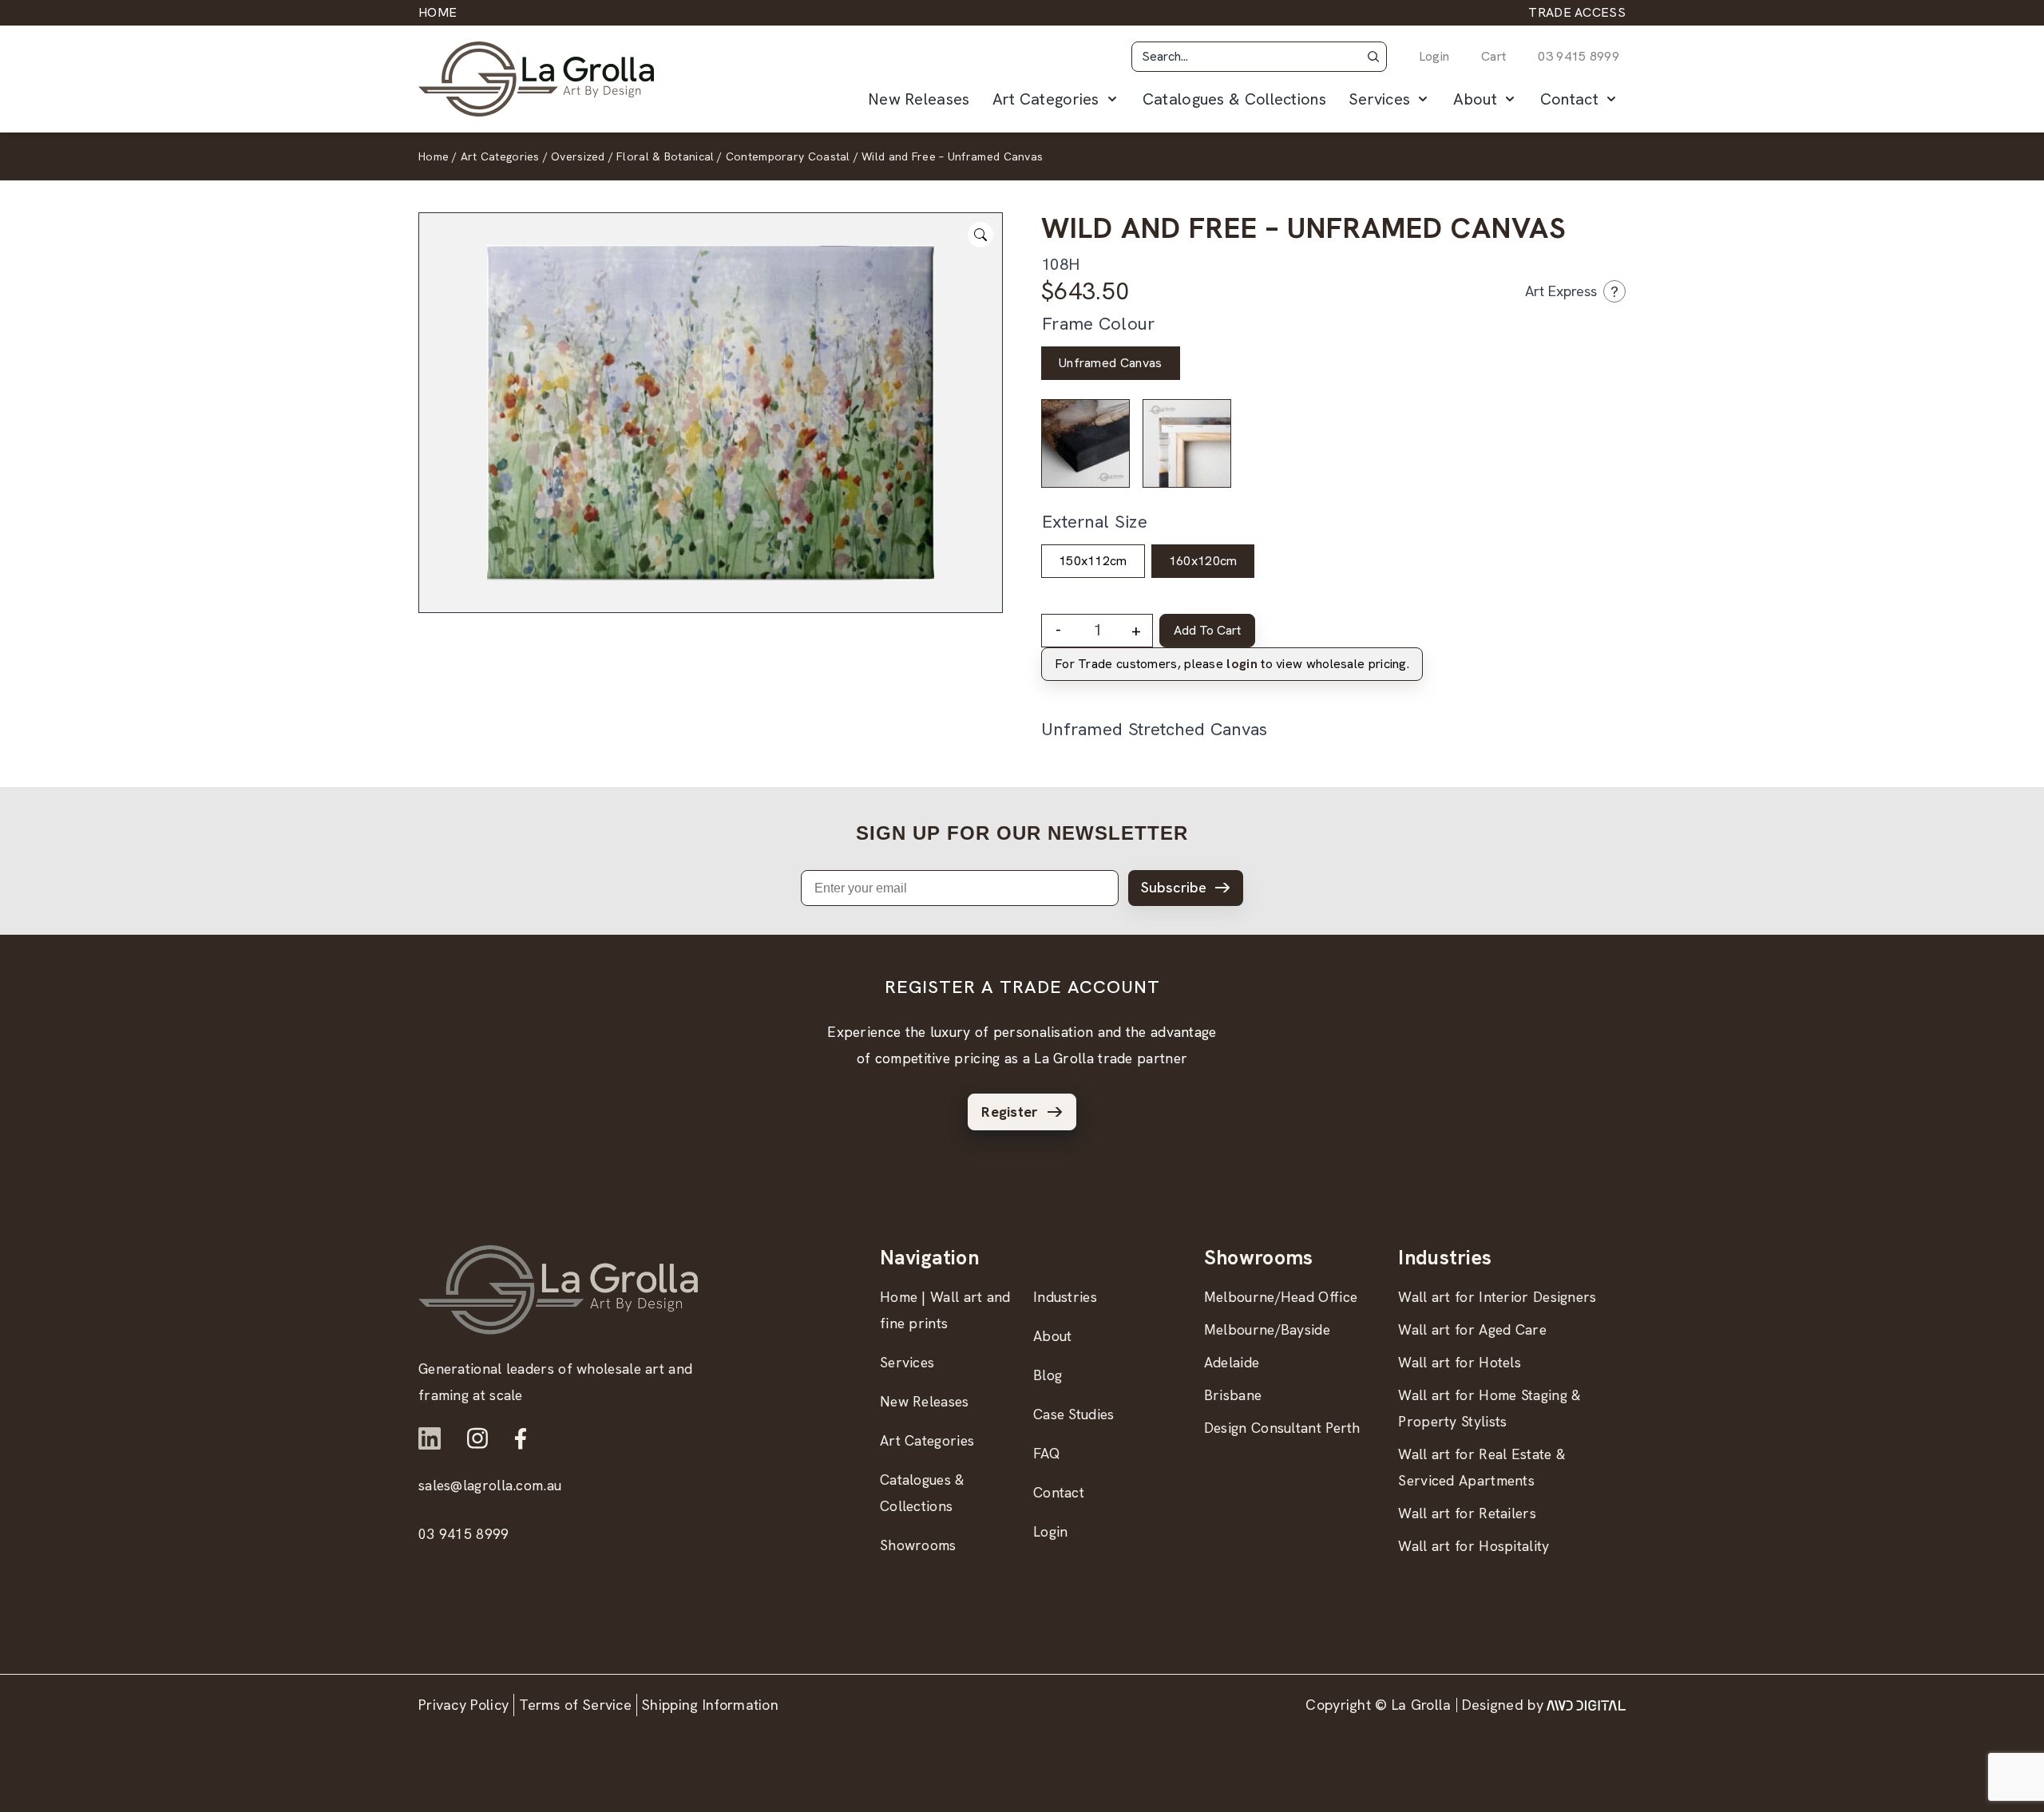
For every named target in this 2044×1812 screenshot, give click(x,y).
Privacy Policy (463, 1705)
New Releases (919, 99)
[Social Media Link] (430, 1438)
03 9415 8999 (1579, 56)
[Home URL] (558, 1290)
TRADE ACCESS (1577, 12)
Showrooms (918, 1545)
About (1475, 99)
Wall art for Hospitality (1474, 1546)
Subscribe (1174, 887)
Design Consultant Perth (1282, 1428)
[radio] (1111, 363)
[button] (1373, 57)
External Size (1095, 522)
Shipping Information (710, 1705)
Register (1010, 1112)
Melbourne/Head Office (1281, 1297)
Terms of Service (575, 1705)
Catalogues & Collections (1234, 99)
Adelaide (1232, 1362)
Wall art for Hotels (1460, 1362)
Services (1379, 99)
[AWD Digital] (1586, 1705)
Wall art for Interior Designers (1497, 1297)
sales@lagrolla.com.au (490, 1485)
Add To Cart (1207, 630)
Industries (1065, 1297)
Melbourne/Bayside (1267, 1329)
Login (1434, 56)
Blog (1048, 1375)
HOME (438, 12)
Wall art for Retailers (1467, 1513)
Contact (1569, 99)
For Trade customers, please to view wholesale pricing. (1232, 664)
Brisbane (1233, 1395)
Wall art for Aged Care (1472, 1329)
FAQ (1047, 1453)
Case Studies (1074, 1414)
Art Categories (1046, 99)
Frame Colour (1099, 324)
